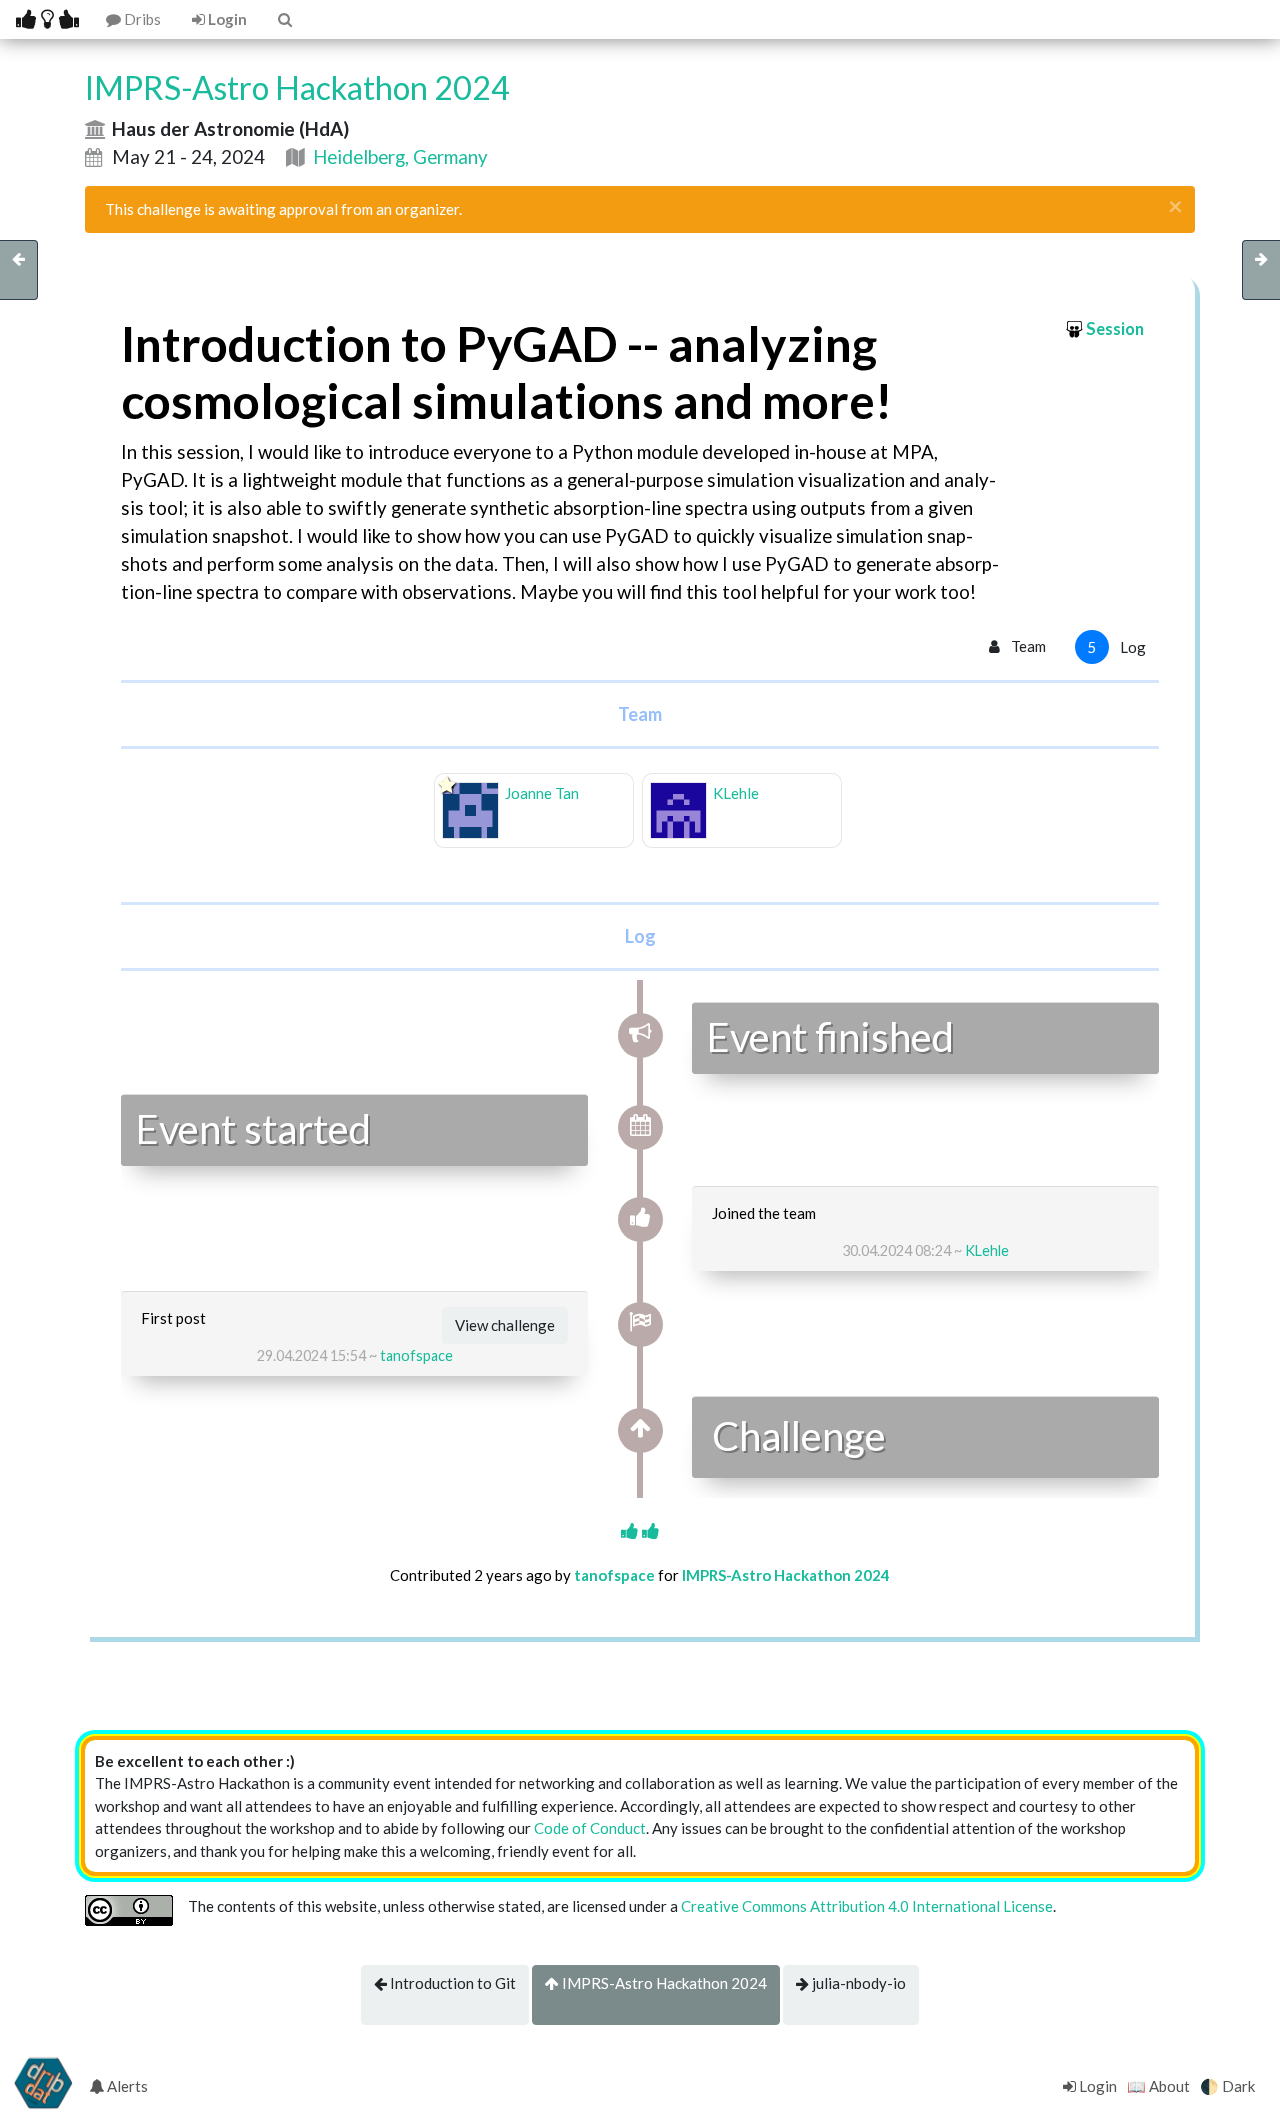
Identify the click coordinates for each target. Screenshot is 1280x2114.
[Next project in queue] (1261, 270)
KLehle (987, 1250)
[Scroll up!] (640, 1531)
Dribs (141, 19)
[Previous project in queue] (19, 270)
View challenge (505, 1325)
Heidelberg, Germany (400, 156)
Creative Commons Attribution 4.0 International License (867, 1906)
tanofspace (416, 1355)
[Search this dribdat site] (283, 19)
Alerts (126, 2086)
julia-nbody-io (857, 1983)
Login (226, 19)
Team (1027, 646)
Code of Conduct (590, 1828)
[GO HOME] (47, 19)
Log (1116, 647)
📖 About (1158, 2086)
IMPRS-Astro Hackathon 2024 (663, 1983)
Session (1115, 329)
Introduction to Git (451, 1983)
